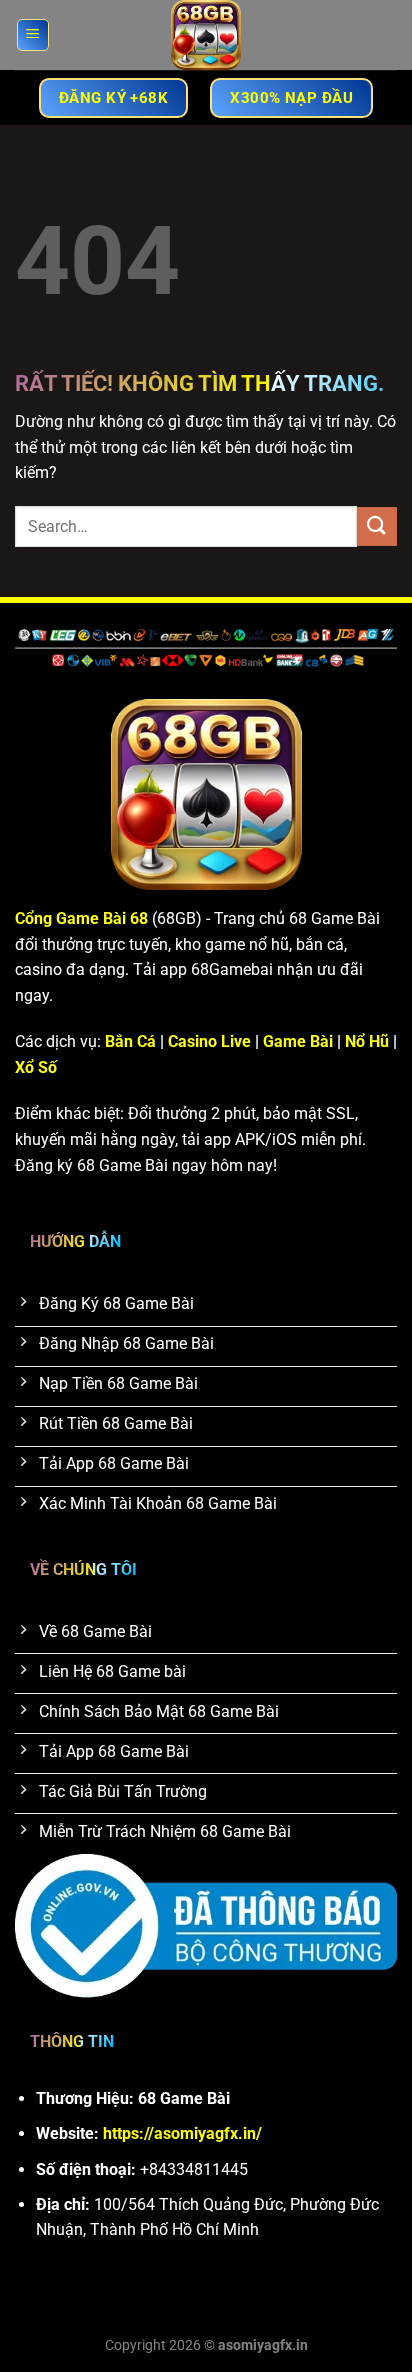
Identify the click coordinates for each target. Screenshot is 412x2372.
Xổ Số (36, 1067)
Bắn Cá (130, 1041)
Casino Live (209, 1041)
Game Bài (298, 1041)
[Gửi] (377, 526)
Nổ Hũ (367, 1041)
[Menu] (33, 35)
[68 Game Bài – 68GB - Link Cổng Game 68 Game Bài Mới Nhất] (206, 35)
